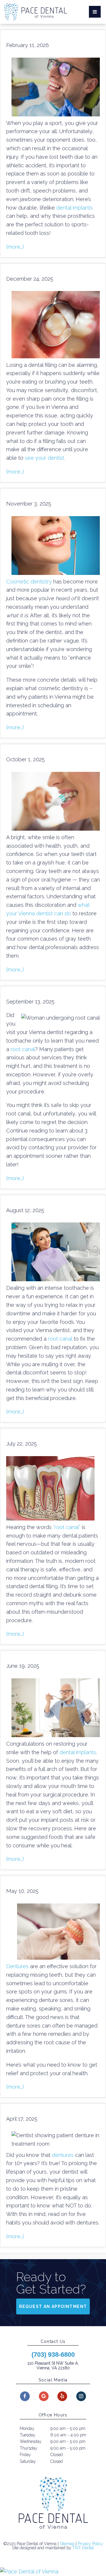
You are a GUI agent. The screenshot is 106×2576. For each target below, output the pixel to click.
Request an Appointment (53, 2306)
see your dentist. (45, 458)
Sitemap (67, 2544)
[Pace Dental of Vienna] (53, 2572)
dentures (63, 2155)
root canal (23, 1049)
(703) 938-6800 (53, 2355)
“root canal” (67, 1527)
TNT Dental (83, 2548)
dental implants (74, 208)
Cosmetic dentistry (29, 582)
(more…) (15, 247)
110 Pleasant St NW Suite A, (53, 2366)
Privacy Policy (90, 2544)
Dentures (17, 1966)
